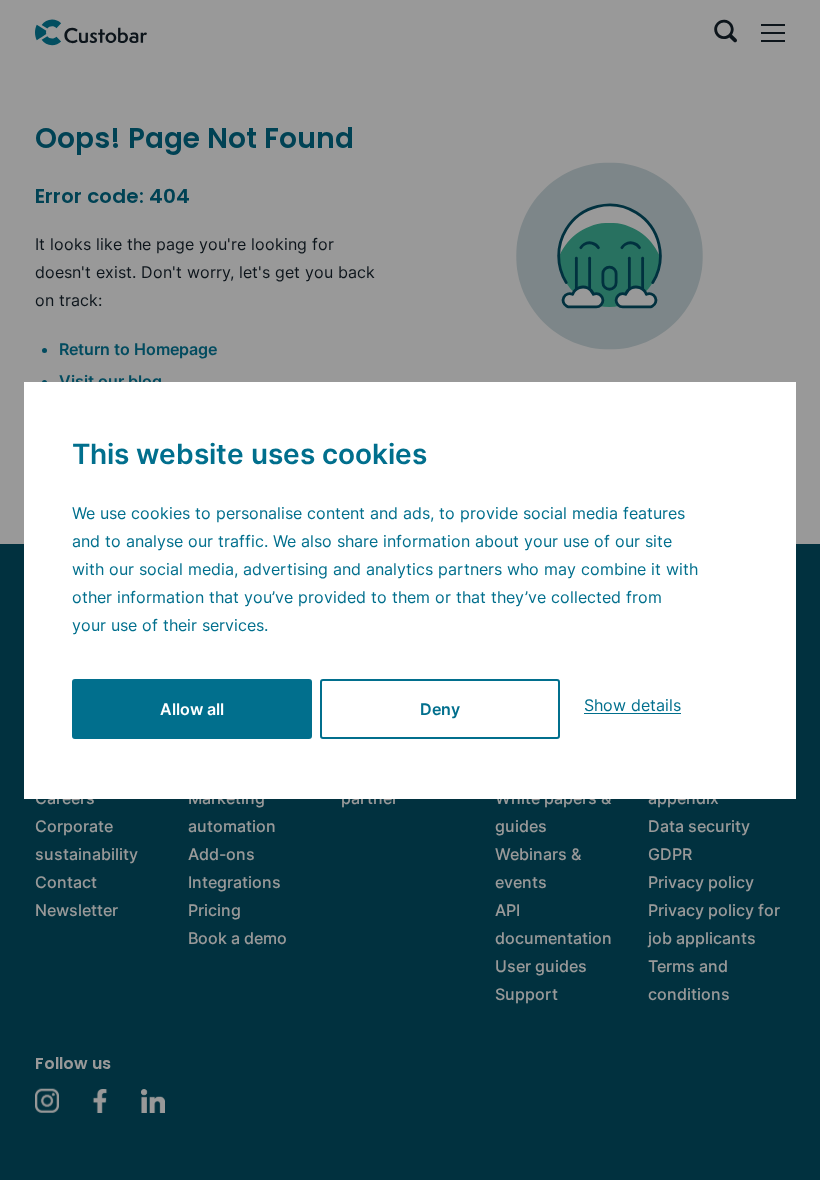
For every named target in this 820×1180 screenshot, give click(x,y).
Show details (632, 705)
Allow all (192, 709)
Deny (440, 709)
